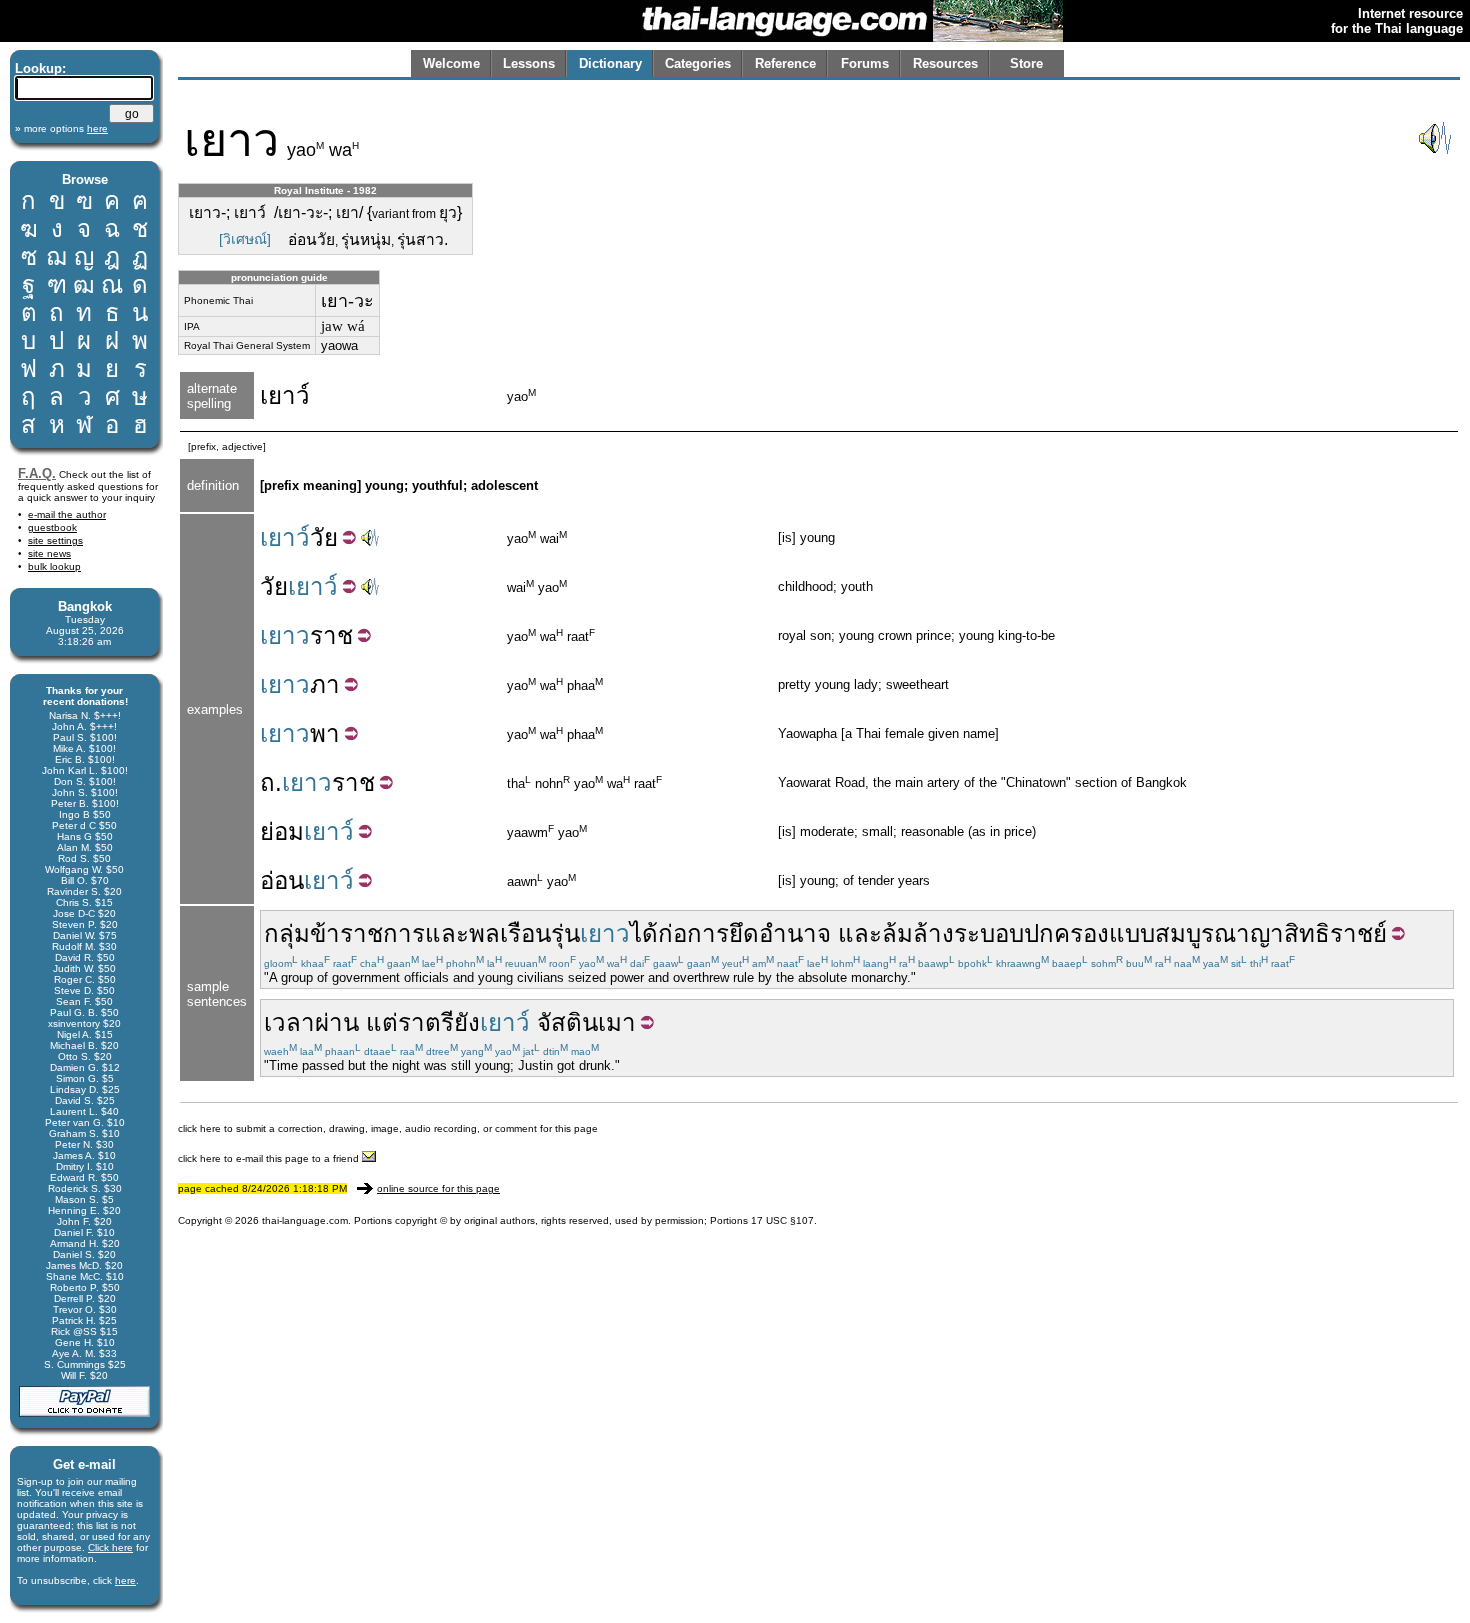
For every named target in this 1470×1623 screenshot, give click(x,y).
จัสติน (567, 1022)
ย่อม (282, 831)
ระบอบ (989, 933)
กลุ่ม (287, 933)
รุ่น (565, 933)
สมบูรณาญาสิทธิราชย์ (1271, 933)
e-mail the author (67, 514)
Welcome (451, 63)
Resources (945, 63)
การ (708, 933)
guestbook (52, 527)
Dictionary (610, 63)
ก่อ (672, 933)
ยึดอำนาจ (780, 933)
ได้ (644, 933)
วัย (324, 537)
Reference (785, 63)
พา (325, 733)
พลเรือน (510, 933)
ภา (325, 684)
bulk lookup (54, 566)
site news (49, 553)
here (125, 1580)
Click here (110, 1547)
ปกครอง (1066, 933)
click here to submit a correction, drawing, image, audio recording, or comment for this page (388, 1128)
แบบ (1132, 933)
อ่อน (282, 880)
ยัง (467, 1022)
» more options (61, 128)
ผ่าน (337, 1022)
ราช (331, 635)
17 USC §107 (782, 1220)
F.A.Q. (37, 473)
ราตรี (426, 1022)
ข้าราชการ (367, 933)
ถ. (271, 782)
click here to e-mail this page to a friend (270, 1158)
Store (1026, 63)
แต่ (382, 1022)
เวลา (289, 1022)
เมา (617, 1022)
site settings (55, 540)
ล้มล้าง (918, 933)
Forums (865, 63)
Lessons (529, 63)
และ (447, 933)
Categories (698, 63)
